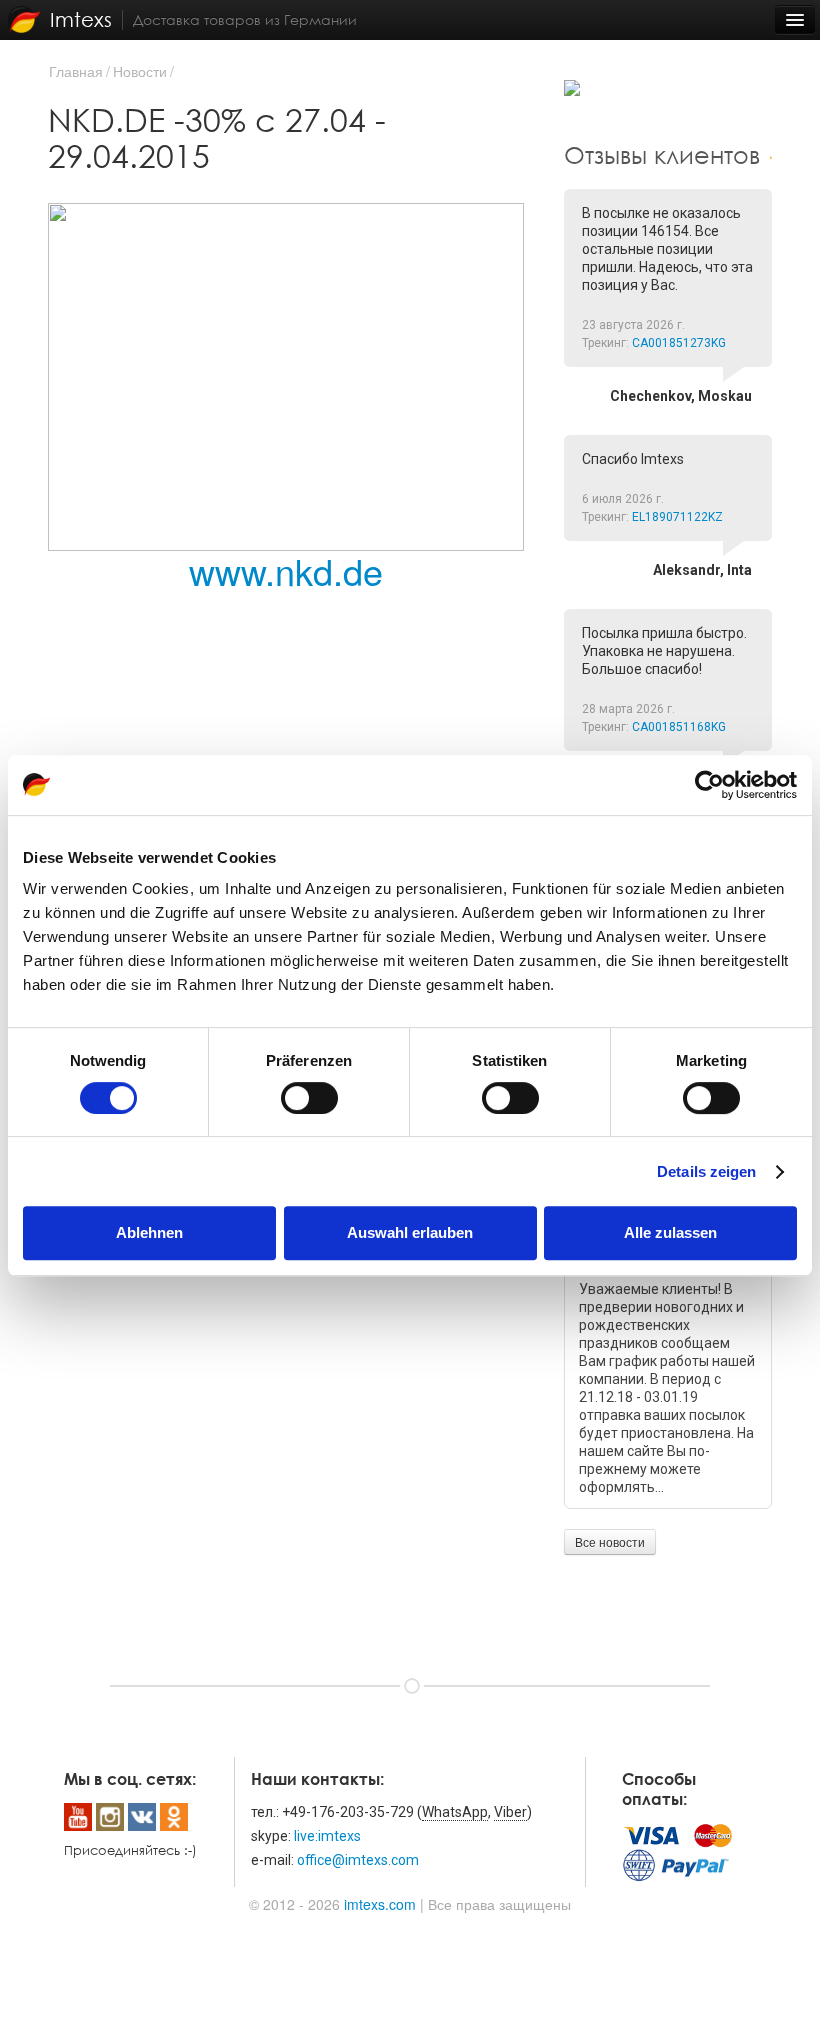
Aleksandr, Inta (702, 570)
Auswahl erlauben (410, 1232)
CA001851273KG (679, 343)
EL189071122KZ (677, 517)
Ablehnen (149, 1232)
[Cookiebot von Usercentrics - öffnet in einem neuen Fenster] (709, 785)
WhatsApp (455, 1812)
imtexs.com (380, 1904)
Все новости (610, 1541)
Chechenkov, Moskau (681, 396)
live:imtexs (327, 1836)
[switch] (309, 1098)
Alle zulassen (670, 1232)
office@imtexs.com (358, 1860)
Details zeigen (706, 1171)
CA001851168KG (679, 727)
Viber (510, 1812)
